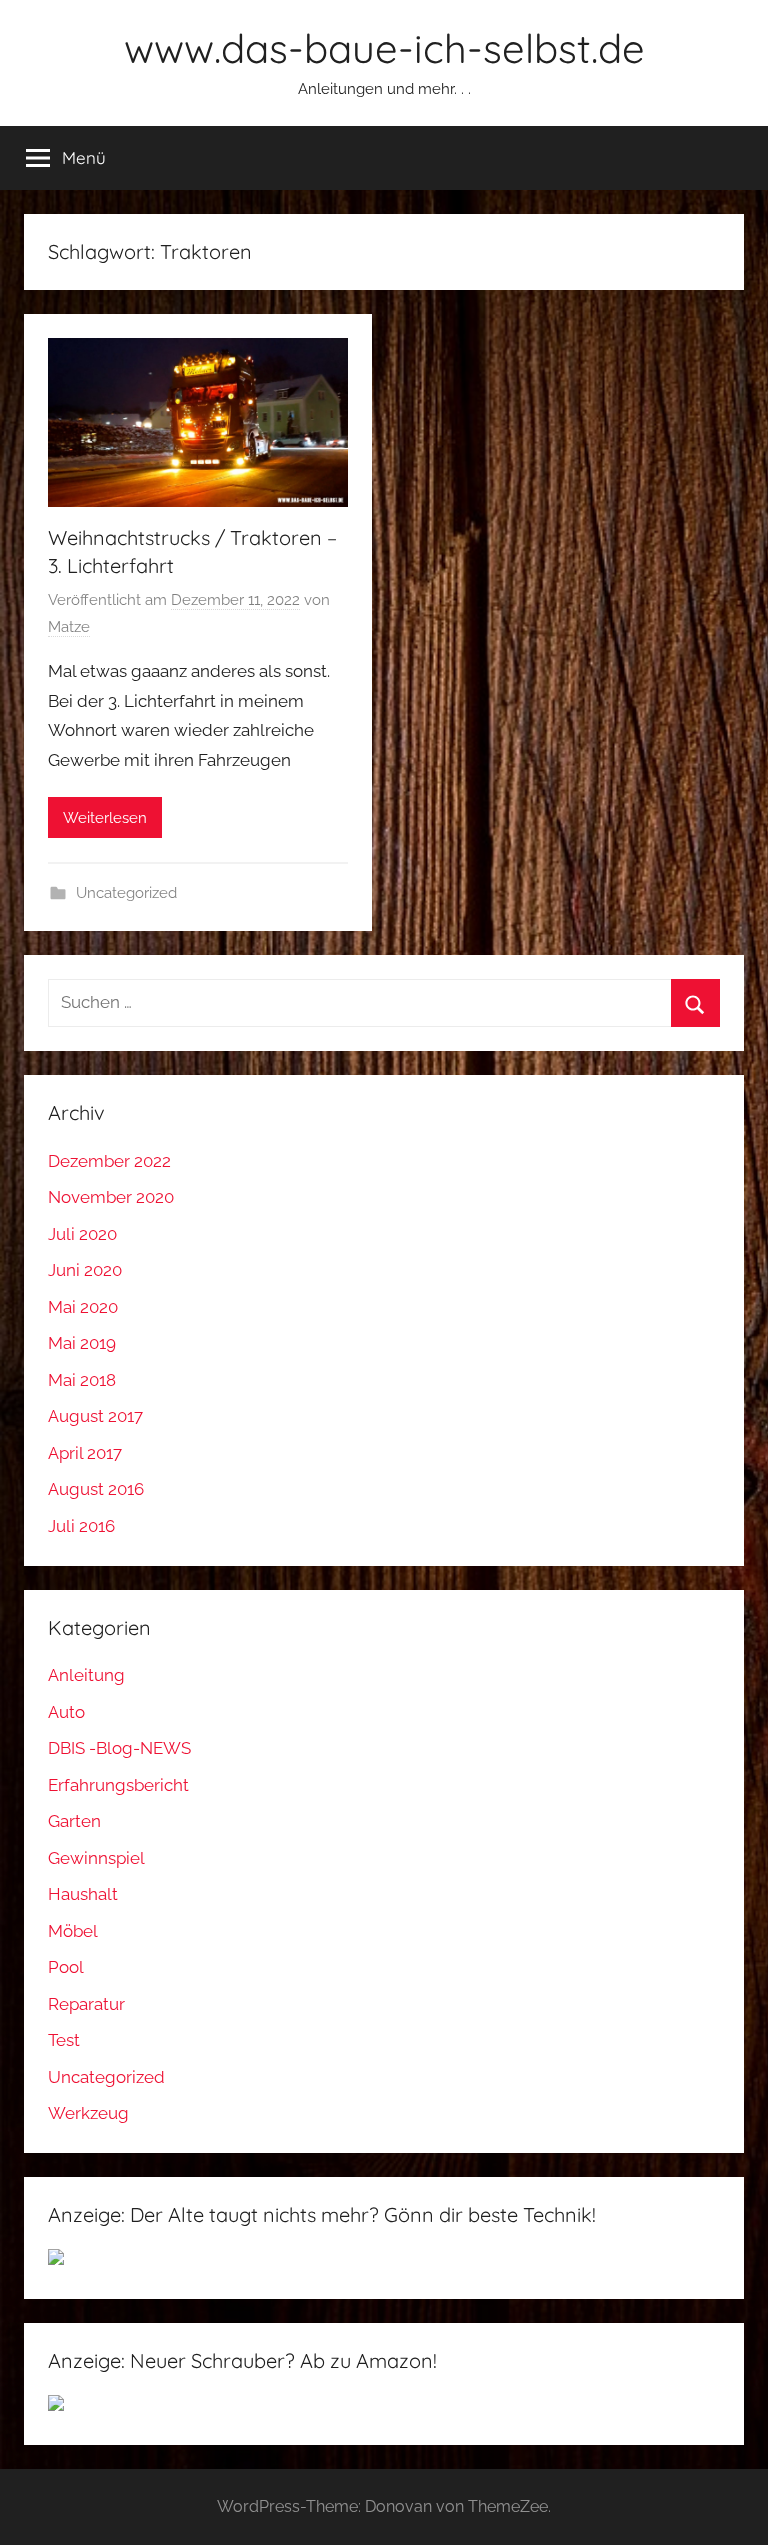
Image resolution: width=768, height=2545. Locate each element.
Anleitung (86, 1675)
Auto (66, 1712)
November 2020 (111, 1197)
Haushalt (83, 1894)
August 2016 (96, 1489)
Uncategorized (126, 893)
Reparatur (86, 2004)
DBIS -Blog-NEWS (119, 1748)
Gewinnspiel (96, 1858)
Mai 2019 (82, 1343)
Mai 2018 (82, 1380)
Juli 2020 (82, 1234)
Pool (66, 1967)
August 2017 (95, 1416)
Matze (69, 627)
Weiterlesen (105, 818)
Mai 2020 (83, 1307)
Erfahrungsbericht (118, 1785)
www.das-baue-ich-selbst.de (384, 48)
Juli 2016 (81, 1526)
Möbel (73, 1931)
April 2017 (85, 1453)
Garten (74, 1821)
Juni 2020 (85, 1270)
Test (64, 2040)
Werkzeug (88, 2113)
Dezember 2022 (109, 1161)
